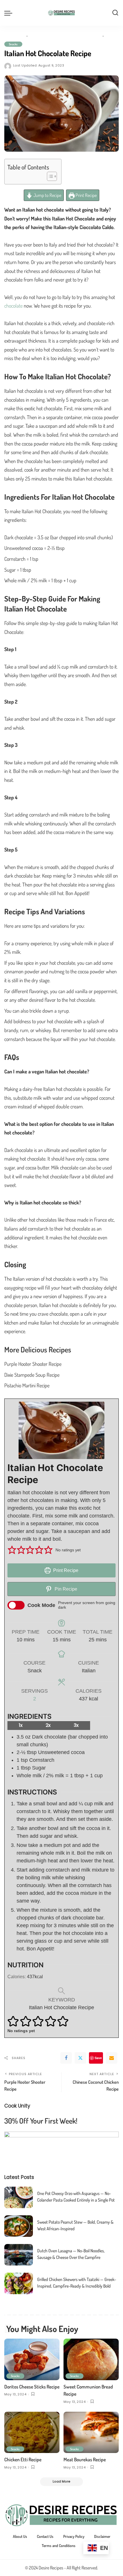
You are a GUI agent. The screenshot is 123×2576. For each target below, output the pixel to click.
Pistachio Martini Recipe (27, 1385)
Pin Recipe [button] (65, 1589)
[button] (12, 1550)
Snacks (13, 44)
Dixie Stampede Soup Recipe (32, 1375)
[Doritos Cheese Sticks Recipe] (32, 2359)
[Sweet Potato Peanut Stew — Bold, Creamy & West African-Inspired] (19, 2226)
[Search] (115, 13)
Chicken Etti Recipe (23, 2459)
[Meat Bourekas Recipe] (91, 2433)
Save (98, 2058)
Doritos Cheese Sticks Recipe (32, 2387)
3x (76, 1725)
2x (48, 1725)
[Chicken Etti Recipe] (32, 2433)
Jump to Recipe (47, 195)
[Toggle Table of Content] (49, 176)
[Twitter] (80, 2058)
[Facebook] (66, 2058)
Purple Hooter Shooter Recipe (33, 1364)
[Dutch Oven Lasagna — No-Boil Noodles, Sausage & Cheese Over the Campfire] (19, 2255)
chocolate (13, 306)
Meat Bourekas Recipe (85, 2459)
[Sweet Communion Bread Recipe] (91, 2359)
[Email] (112, 2058)
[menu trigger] (10, 13)
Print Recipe (86, 195)
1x (21, 1725)
